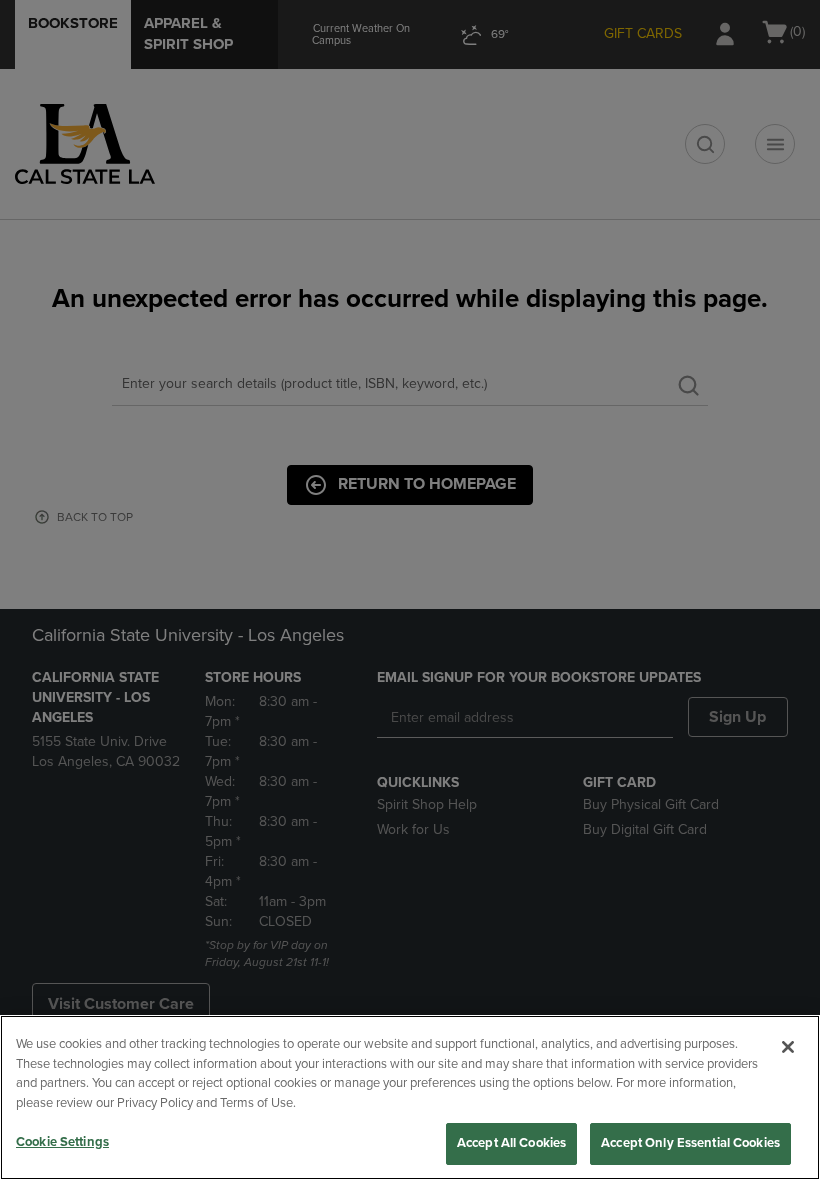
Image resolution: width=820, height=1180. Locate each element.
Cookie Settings (62, 1142)
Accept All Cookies (511, 1143)
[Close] (788, 1047)
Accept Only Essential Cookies (690, 1143)
